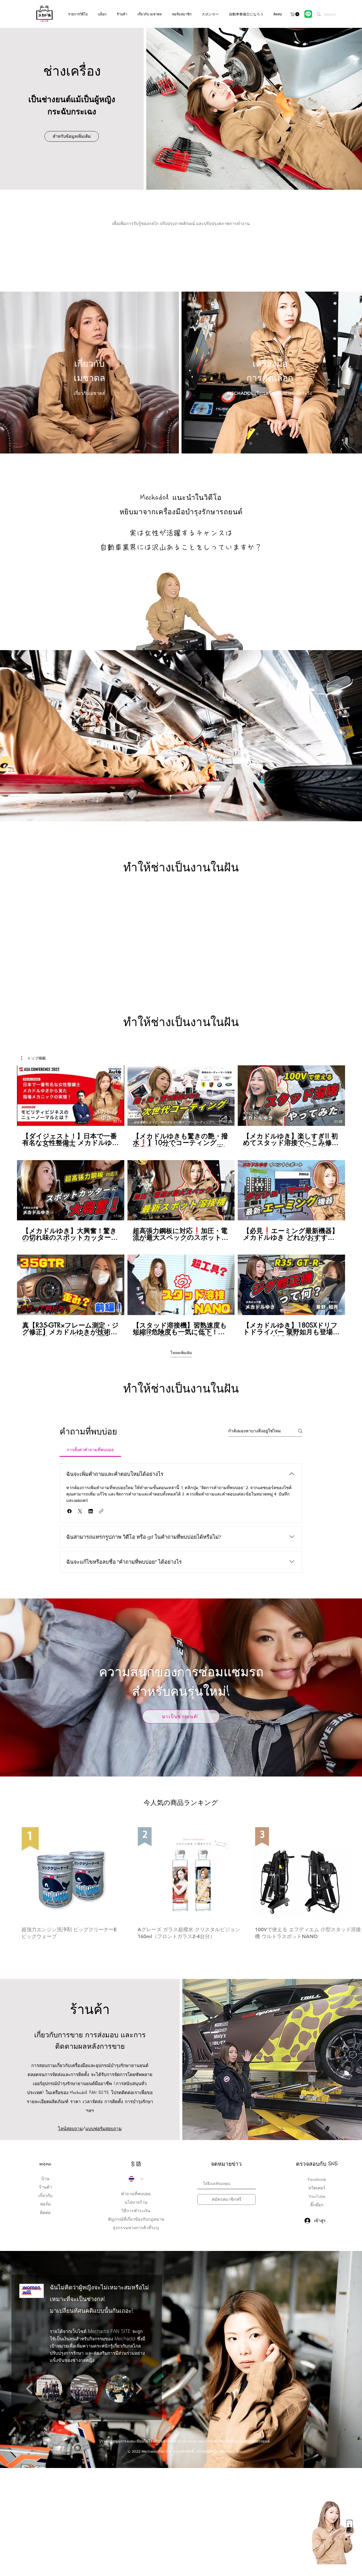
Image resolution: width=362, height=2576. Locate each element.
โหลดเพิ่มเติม (181, 1353)
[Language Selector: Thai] (136, 2179)
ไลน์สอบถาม (70, 2128)
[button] (295, 14)
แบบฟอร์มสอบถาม (103, 2128)
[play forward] (139, 2389)
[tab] (90, 1450)
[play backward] (30, 2389)
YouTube (317, 2196)
